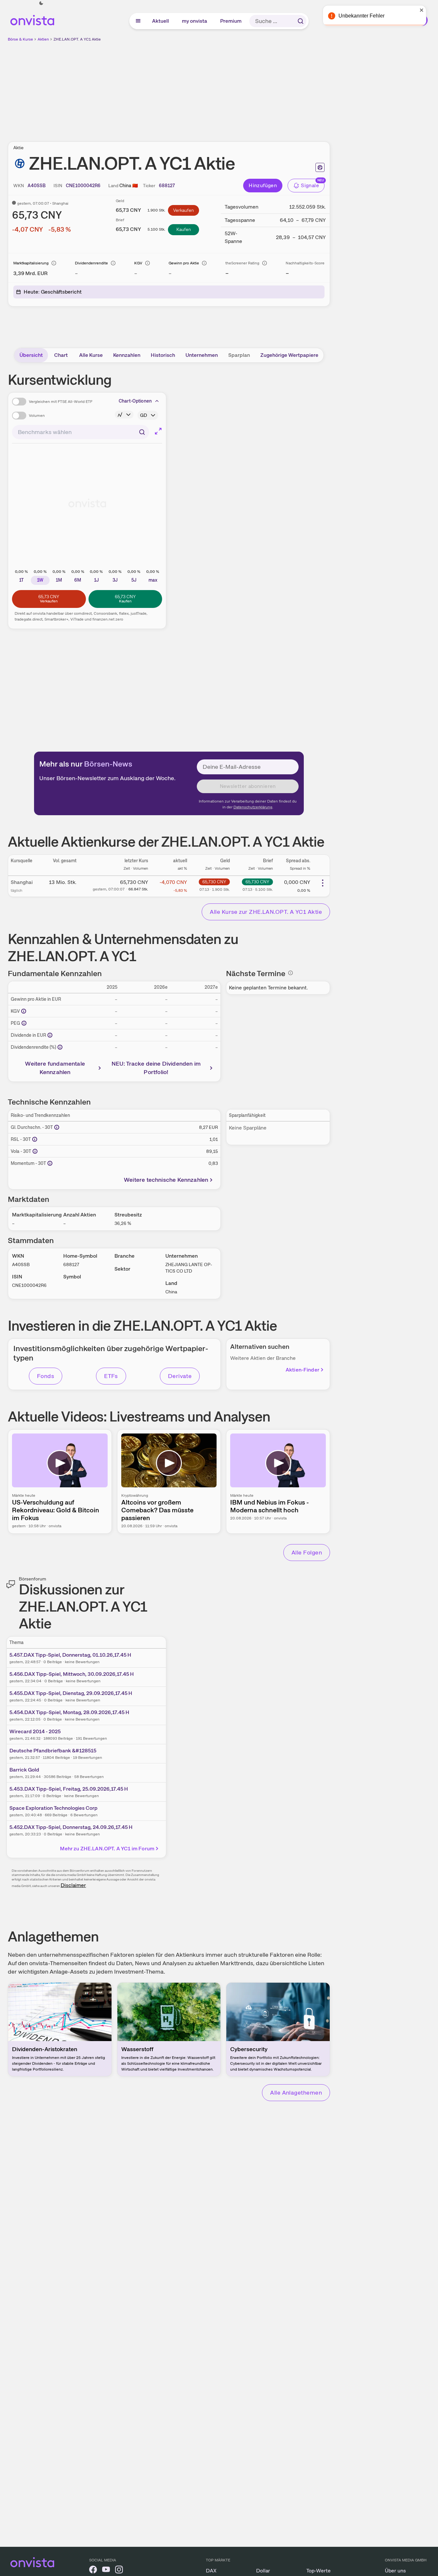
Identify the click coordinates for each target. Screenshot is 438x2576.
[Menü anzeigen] (138, 21)
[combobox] (81, 432)
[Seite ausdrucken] (320, 167)
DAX (211, 2571)
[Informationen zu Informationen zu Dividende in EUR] (50, 1035)
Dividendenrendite (91, 263)
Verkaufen (183, 210)
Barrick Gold (24, 1770)
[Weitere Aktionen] (323, 883)
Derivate (180, 1376)
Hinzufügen (263, 185)
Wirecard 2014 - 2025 (35, 1731)
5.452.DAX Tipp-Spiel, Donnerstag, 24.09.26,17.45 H (71, 1827)
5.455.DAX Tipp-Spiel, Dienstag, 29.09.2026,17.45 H (71, 1693)
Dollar (263, 2571)
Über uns (395, 2571)
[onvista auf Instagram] (119, 2571)
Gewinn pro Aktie (184, 263)
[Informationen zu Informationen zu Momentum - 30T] (50, 1163)
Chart (61, 355)
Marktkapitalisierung (31, 263)
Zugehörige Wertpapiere (289, 355)
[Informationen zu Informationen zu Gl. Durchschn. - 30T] (57, 1127)
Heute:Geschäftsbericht (53, 292)
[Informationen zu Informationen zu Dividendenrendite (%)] (60, 1047)
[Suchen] (301, 21)
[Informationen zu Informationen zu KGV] (24, 1011)
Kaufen (184, 229)
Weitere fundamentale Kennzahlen (55, 1068)
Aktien (43, 39)
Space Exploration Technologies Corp (53, 1808)
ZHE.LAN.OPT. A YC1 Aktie (77, 39)
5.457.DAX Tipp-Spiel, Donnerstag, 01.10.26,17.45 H (70, 1655)
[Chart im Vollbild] (158, 431)
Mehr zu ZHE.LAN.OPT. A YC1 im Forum (107, 1849)
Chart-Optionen (135, 401)
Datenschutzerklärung (253, 807)
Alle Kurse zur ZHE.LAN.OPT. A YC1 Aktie (266, 912)
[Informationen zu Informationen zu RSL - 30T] (35, 1139)
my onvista (195, 21)
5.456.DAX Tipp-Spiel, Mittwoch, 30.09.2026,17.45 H (72, 1674)
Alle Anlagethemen (296, 2092)
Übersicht (31, 355)
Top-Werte (319, 2571)
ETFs (111, 1376)
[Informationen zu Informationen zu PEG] (24, 1023)
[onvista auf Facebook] (93, 2571)
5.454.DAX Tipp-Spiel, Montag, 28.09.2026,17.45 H (69, 1712)
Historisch (163, 355)
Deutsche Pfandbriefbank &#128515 (53, 1751)
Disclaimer (73, 1885)
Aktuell (161, 21)
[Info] (54, 263)
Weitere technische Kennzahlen (166, 1180)
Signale (310, 185)
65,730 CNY (214, 882)
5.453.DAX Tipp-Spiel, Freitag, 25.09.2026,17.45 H (69, 1789)
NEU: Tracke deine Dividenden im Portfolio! (156, 1068)
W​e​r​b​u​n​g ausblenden (225, 88)
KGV (138, 263)
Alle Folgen (307, 1552)
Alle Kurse (91, 355)
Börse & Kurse (20, 39)
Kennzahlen (127, 355)
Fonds (46, 1376)
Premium (231, 21)
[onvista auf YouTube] (106, 2571)
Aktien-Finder (302, 1370)
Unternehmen (202, 355)
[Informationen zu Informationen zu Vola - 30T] (35, 1151)
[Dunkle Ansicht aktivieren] (41, 3)
